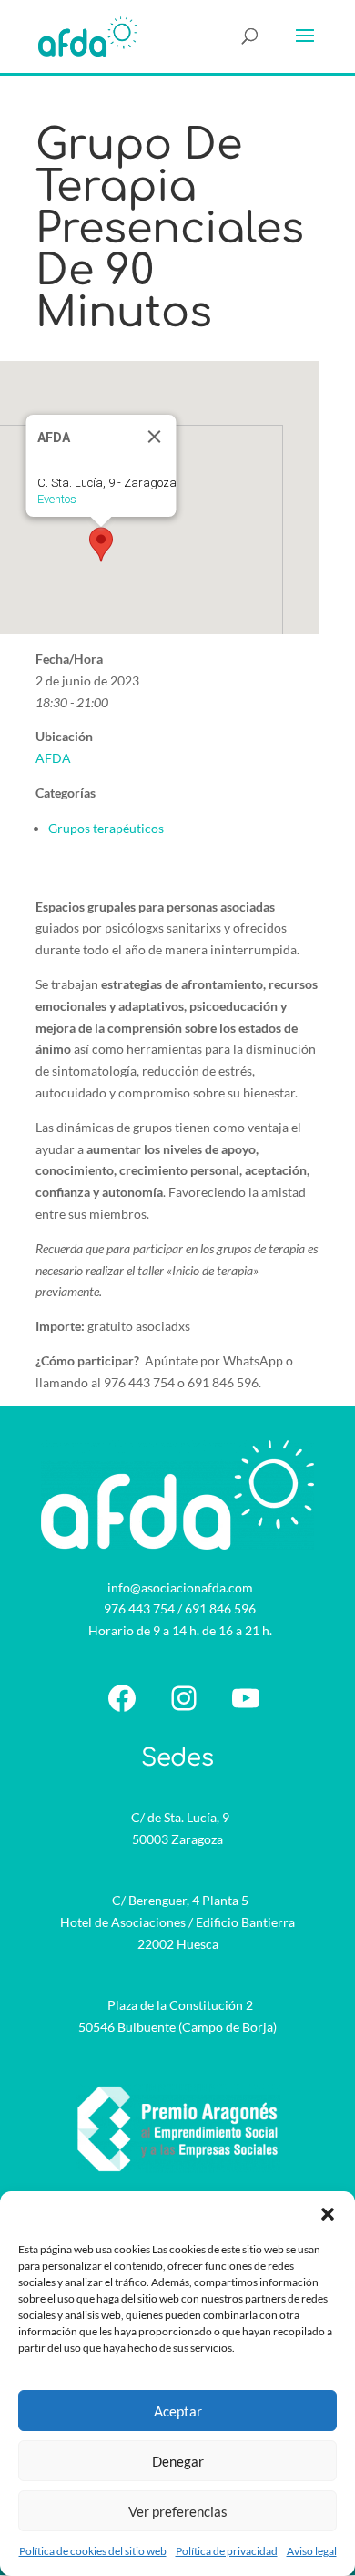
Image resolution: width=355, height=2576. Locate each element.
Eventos (57, 499)
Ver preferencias (178, 2511)
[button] (328, 2214)
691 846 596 (220, 1608)
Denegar (178, 2461)
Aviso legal (312, 2551)
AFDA (53, 758)
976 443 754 (139, 1608)
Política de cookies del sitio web (93, 2551)
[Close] (155, 437)
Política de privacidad (227, 2551)
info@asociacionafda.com (180, 1587)
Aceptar (178, 2411)
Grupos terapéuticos (106, 828)
